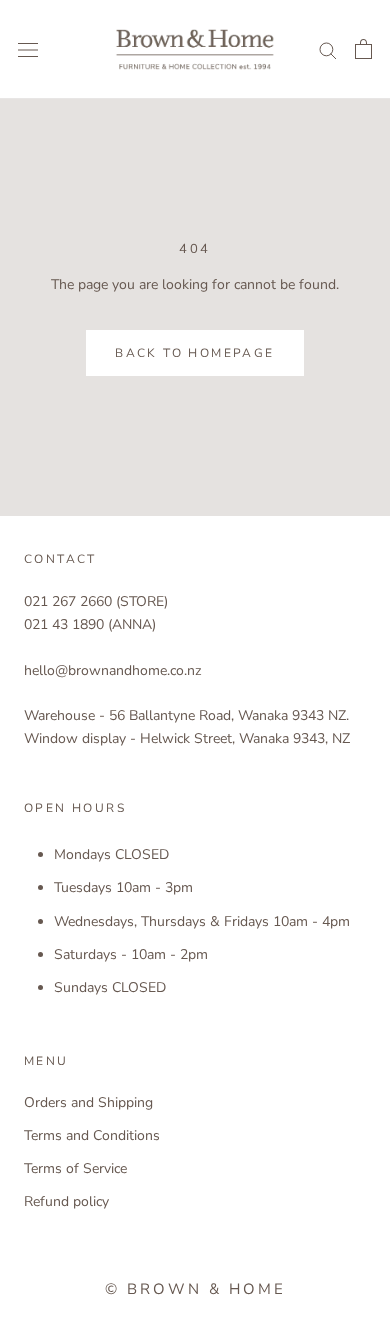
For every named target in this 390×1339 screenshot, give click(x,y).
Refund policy (66, 1201)
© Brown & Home (195, 1289)
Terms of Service (75, 1168)
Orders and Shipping (88, 1102)
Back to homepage (194, 353)
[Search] (328, 49)
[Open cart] (363, 49)
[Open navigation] (28, 49)
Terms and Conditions (92, 1135)
